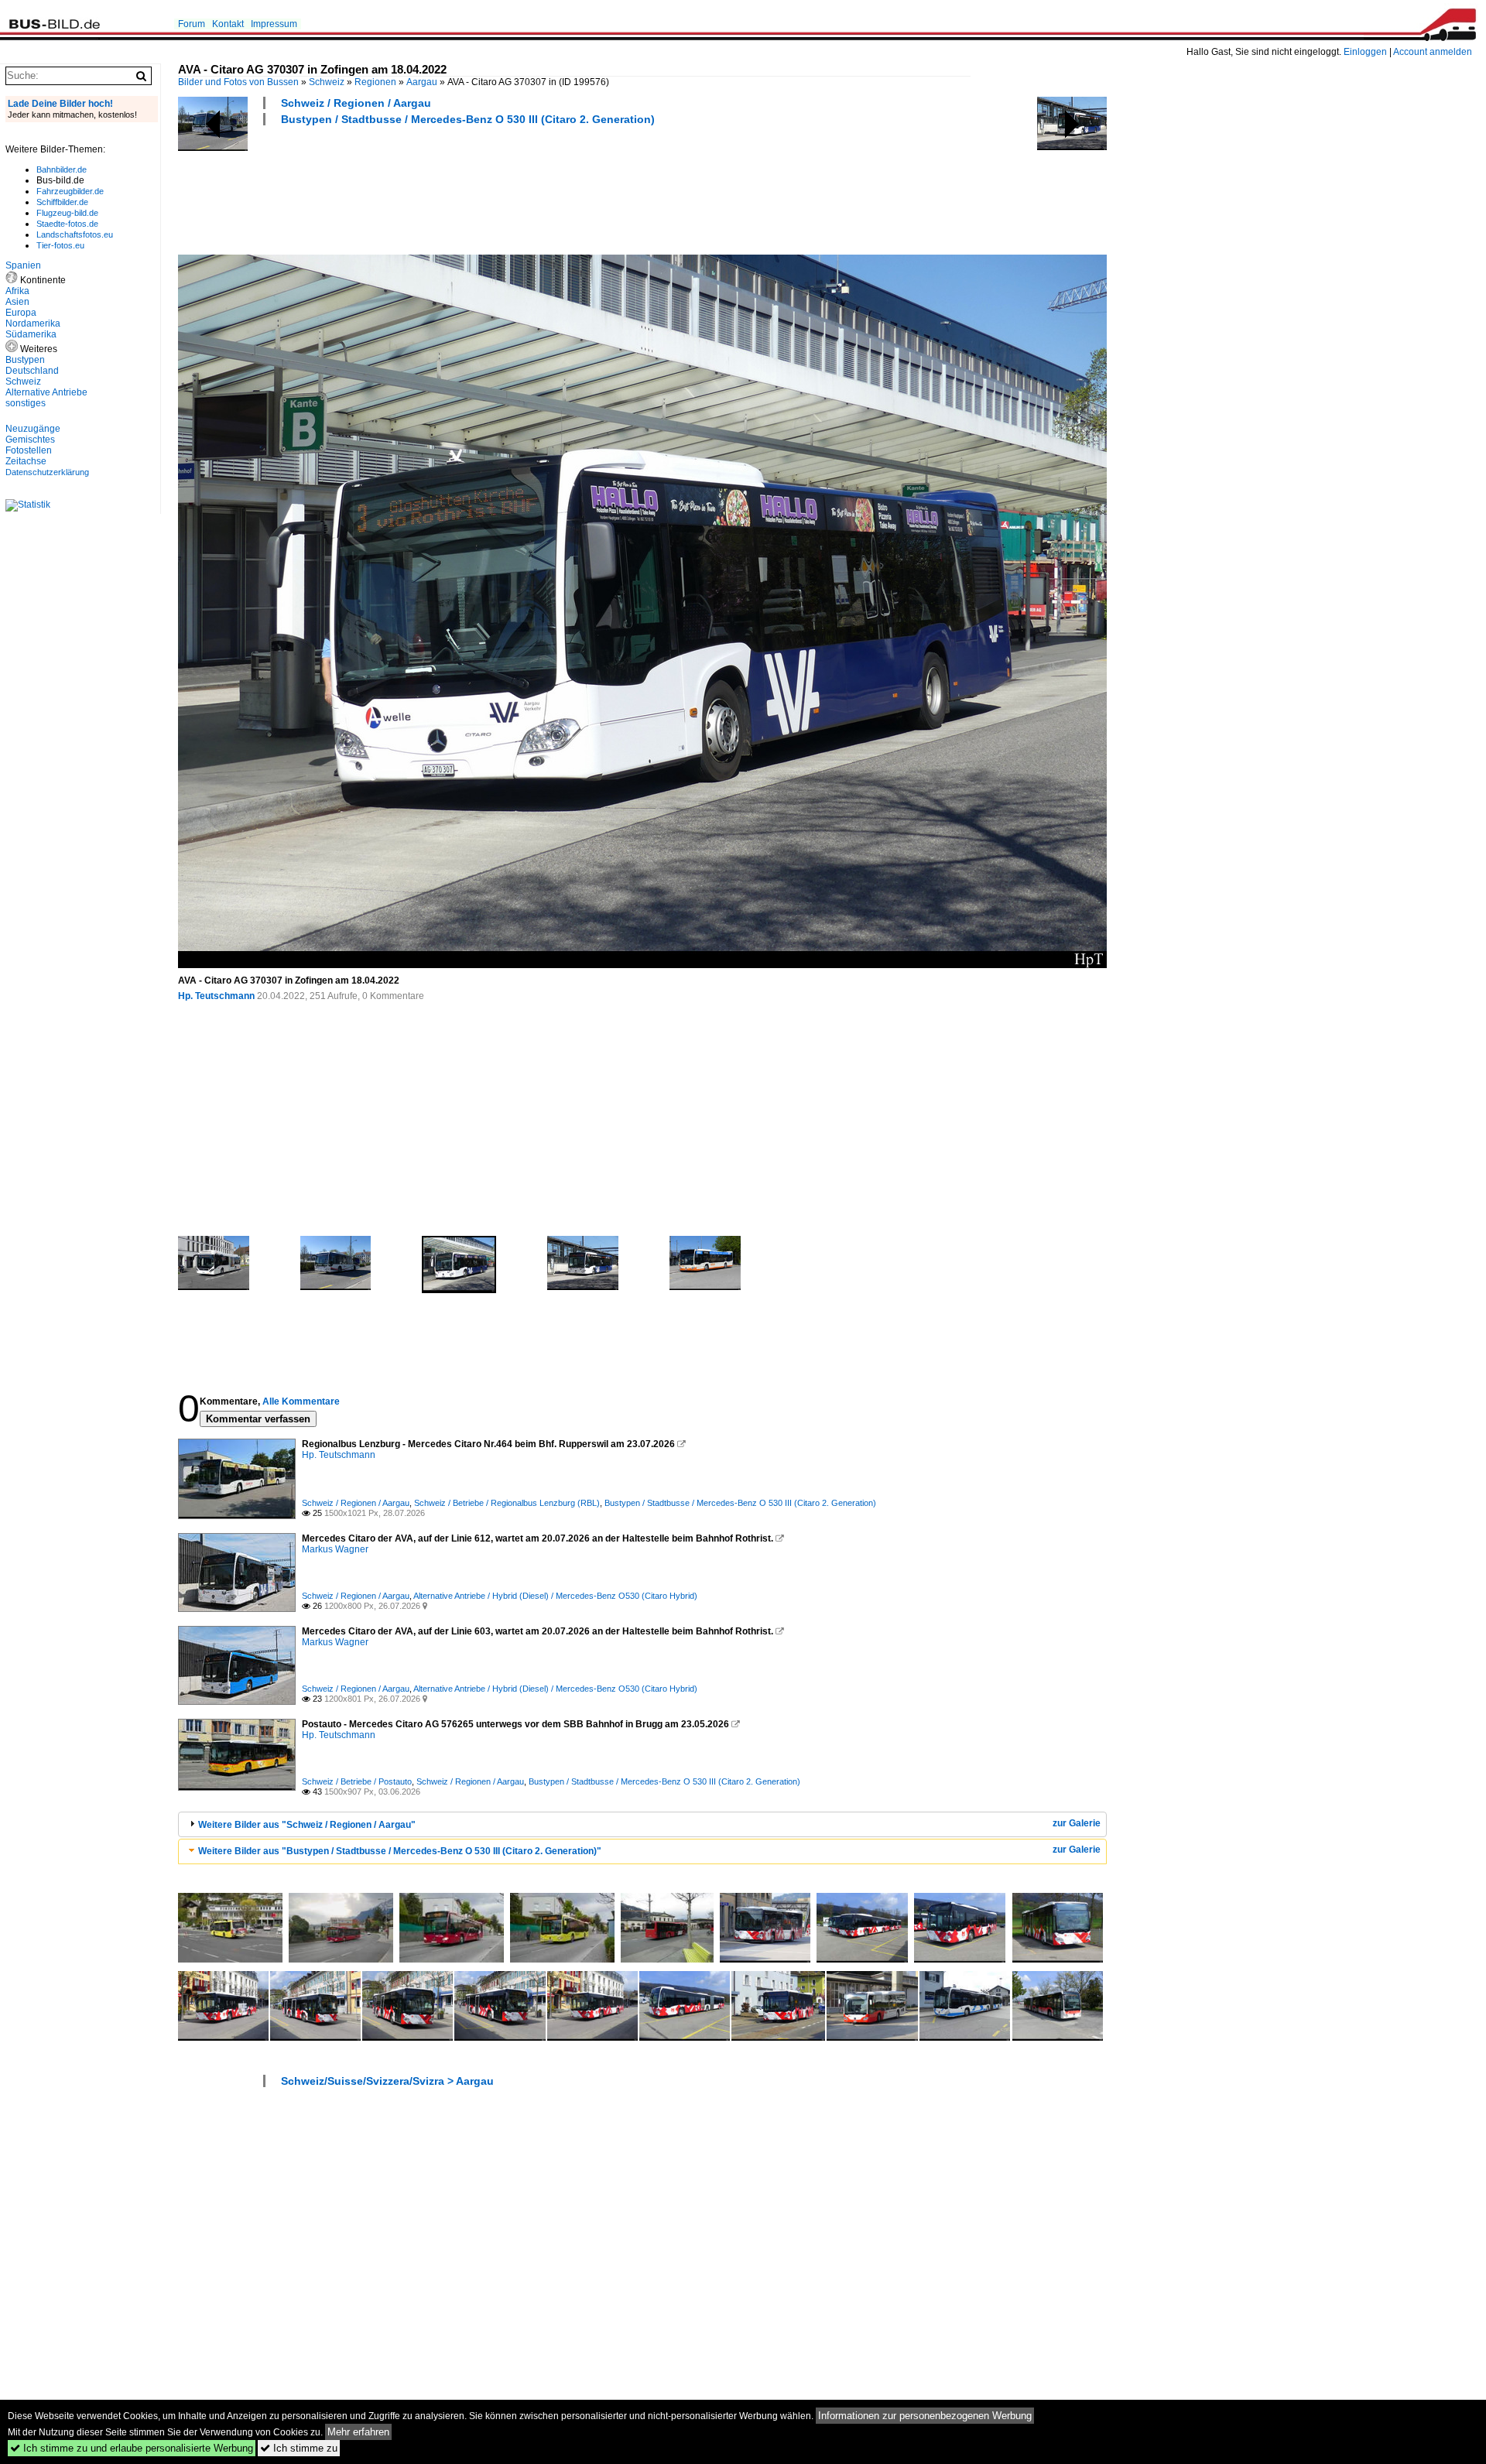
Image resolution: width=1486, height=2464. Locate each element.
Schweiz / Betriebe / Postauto (357, 1781)
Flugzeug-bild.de (67, 213)
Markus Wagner (335, 1549)
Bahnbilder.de (62, 169)
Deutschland (32, 371)
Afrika (17, 291)
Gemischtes (30, 440)
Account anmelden (1433, 52)
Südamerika (31, 334)
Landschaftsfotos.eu (75, 234)
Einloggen (1365, 52)
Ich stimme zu (299, 2448)
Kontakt (228, 24)
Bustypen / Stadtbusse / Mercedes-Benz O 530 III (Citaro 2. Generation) (468, 119)
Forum (192, 24)
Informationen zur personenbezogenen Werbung (925, 2416)
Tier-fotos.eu (60, 245)
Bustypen (25, 360)
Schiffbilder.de (62, 202)
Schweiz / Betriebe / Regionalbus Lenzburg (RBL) (507, 1503)
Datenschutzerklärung (47, 472)
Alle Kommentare (301, 1401)
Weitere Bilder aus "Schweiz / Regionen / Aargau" (307, 1825)
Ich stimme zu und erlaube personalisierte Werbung (132, 2448)
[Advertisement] (460, 188)
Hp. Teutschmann (216, 996)
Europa (21, 313)
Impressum (274, 24)
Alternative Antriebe (46, 392)
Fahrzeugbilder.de (70, 191)
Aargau (422, 82)
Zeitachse (26, 461)
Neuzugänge (33, 429)
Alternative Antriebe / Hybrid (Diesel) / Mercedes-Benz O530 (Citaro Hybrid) (555, 1596)
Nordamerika (33, 323)
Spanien (23, 265)
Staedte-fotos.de (67, 224)
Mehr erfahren (358, 2432)
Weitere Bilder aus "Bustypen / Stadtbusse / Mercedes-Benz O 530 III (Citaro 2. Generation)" (400, 1851)
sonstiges (26, 403)
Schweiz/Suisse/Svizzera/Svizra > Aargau (387, 2081)
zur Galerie (1077, 1823)
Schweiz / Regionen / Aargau (356, 103)
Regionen (375, 82)
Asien (17, 302)
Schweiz (327, 82)
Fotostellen (29, 450)
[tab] (642, 1824)
